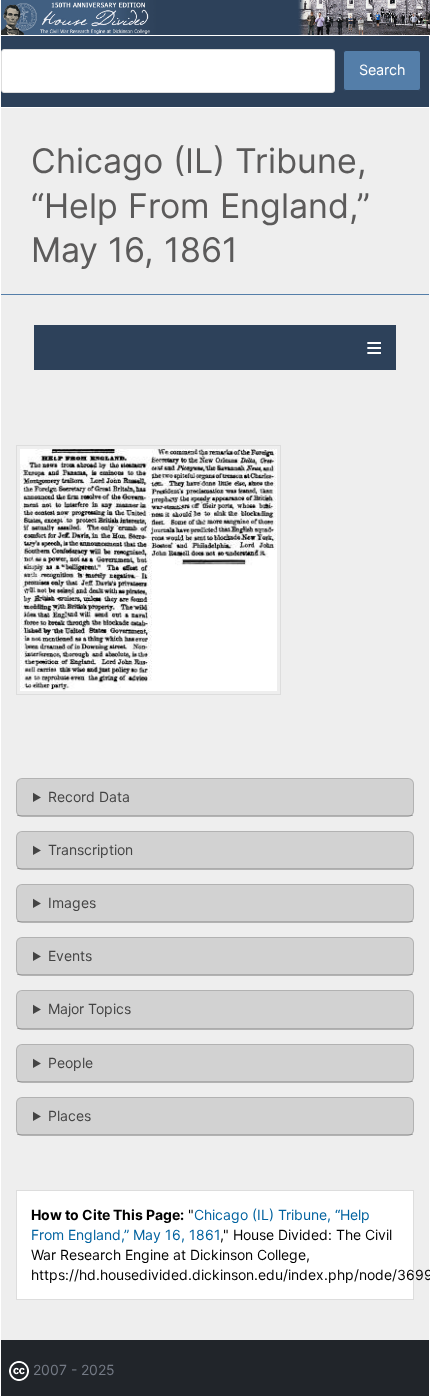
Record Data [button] (89, 796)
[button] (148, 689)
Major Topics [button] (89, 1008)
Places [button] (69, 1115)
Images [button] (72, 902)
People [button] (70, 1062)
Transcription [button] (90, 849)
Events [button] (70, 955)
